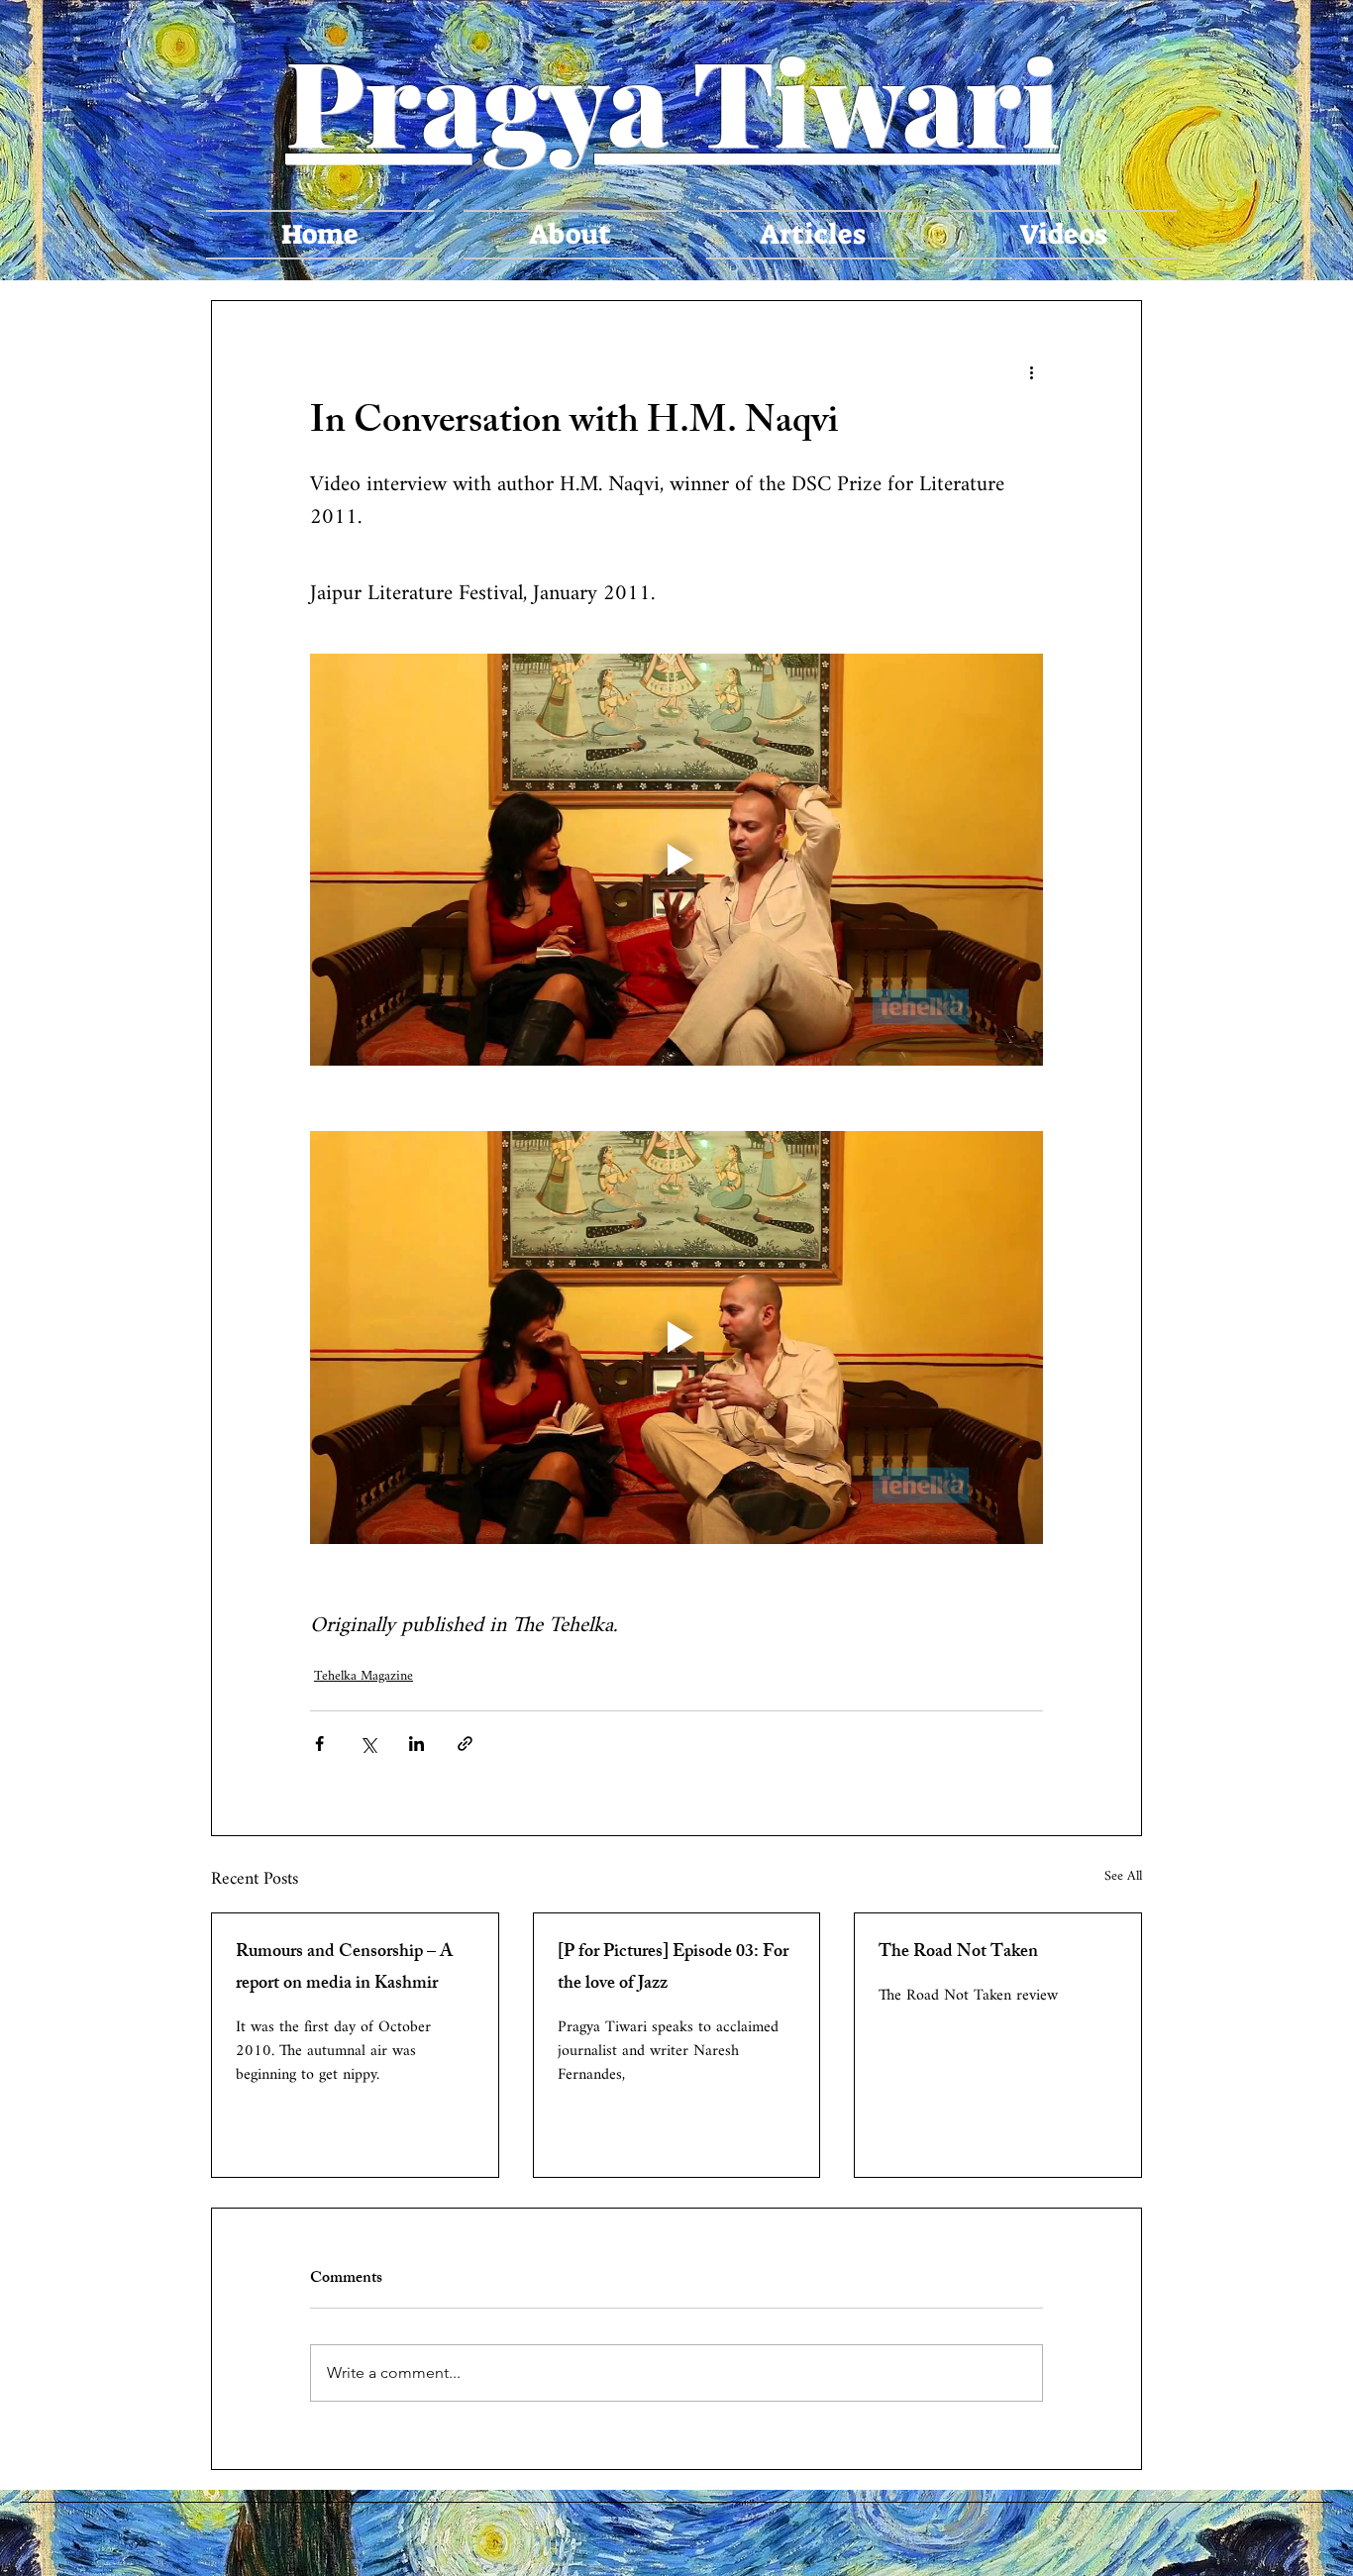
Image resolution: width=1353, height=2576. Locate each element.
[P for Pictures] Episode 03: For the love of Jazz (673, 1969)
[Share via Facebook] (319, 1744)
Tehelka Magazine (364, 1676)
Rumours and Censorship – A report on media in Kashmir (344, 1969)
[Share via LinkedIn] (416, 1744)
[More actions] (1031, 372)
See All (1123, 1878)
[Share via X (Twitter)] (368, 1744)
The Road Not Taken (958, 1953)
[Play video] (676, 860)
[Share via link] (465, 1744)
